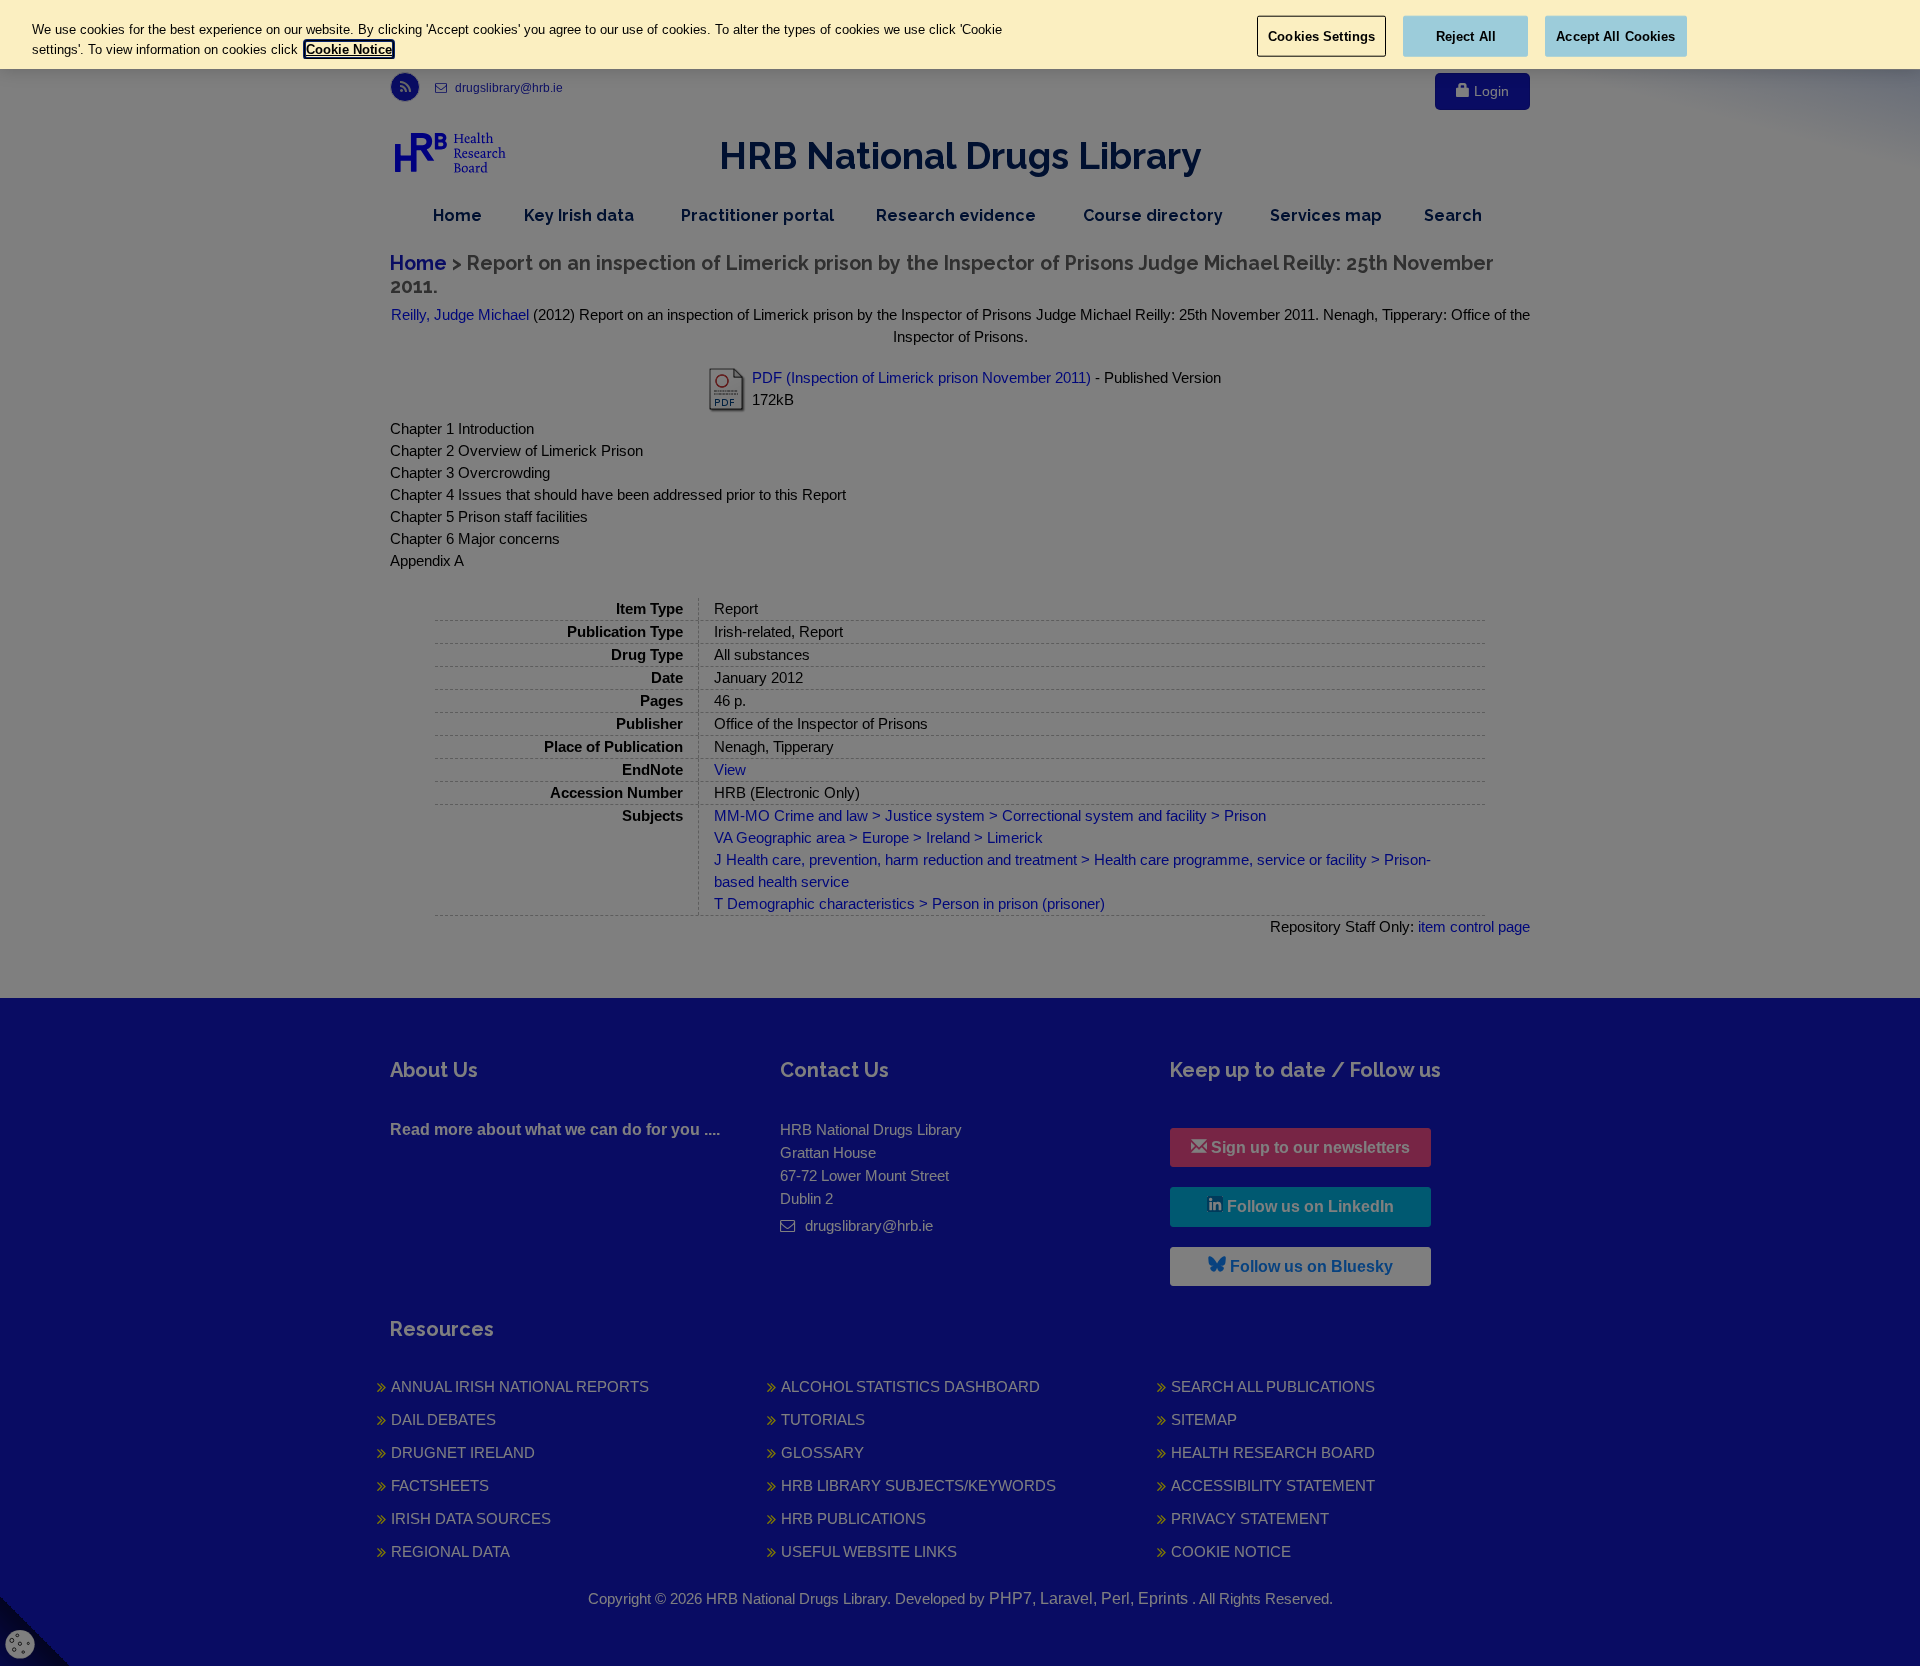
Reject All (1466, 35)
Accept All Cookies (1615, 35)
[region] (960, 34)
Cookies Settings (1321, 35)
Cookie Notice (349, 49)
